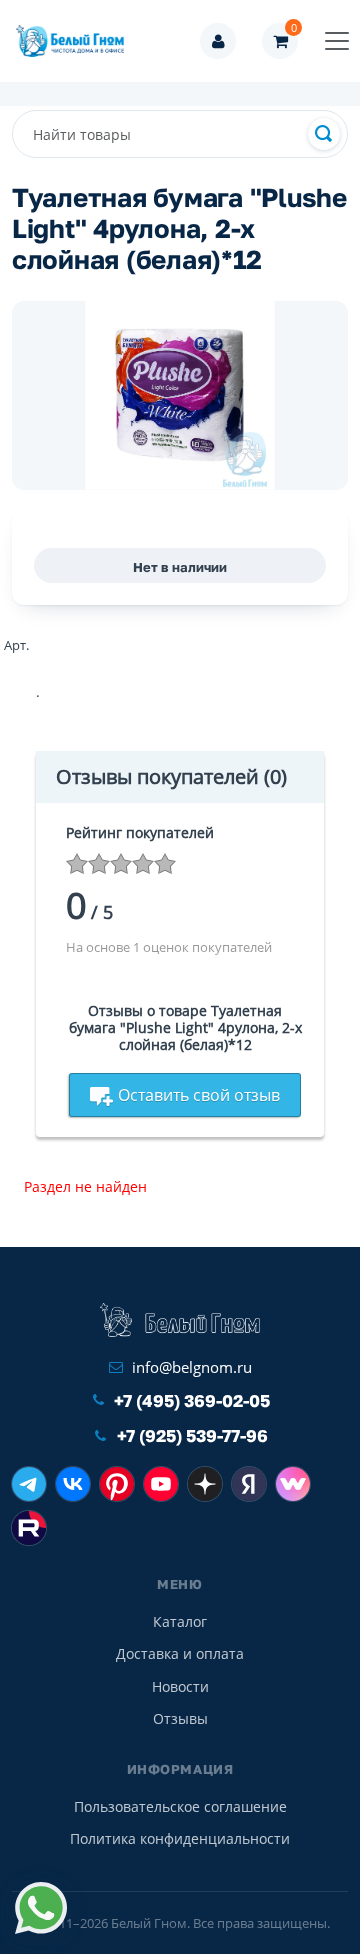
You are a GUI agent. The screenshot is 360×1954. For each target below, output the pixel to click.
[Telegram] (29, 1484)
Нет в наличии (180, 567)
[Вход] (218, 41)
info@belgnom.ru (192, 1367)
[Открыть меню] (337, 41)
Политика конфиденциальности (180, 1838)
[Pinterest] (117, 1484)
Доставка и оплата (180, 1653)
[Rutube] (29, 1528)
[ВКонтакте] (73, 1484)
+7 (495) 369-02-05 (192, 1400)
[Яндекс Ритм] (249, 1484)
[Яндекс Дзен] (205, 1484)
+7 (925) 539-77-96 (192, 1435)
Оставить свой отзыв (199, 1095)
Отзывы (180, 1718)
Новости (180, 1686)
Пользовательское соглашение (180, 1806)
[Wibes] (293, 1484)
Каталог (180, 1621)
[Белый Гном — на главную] (76, 41)
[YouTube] (161, 1484)
